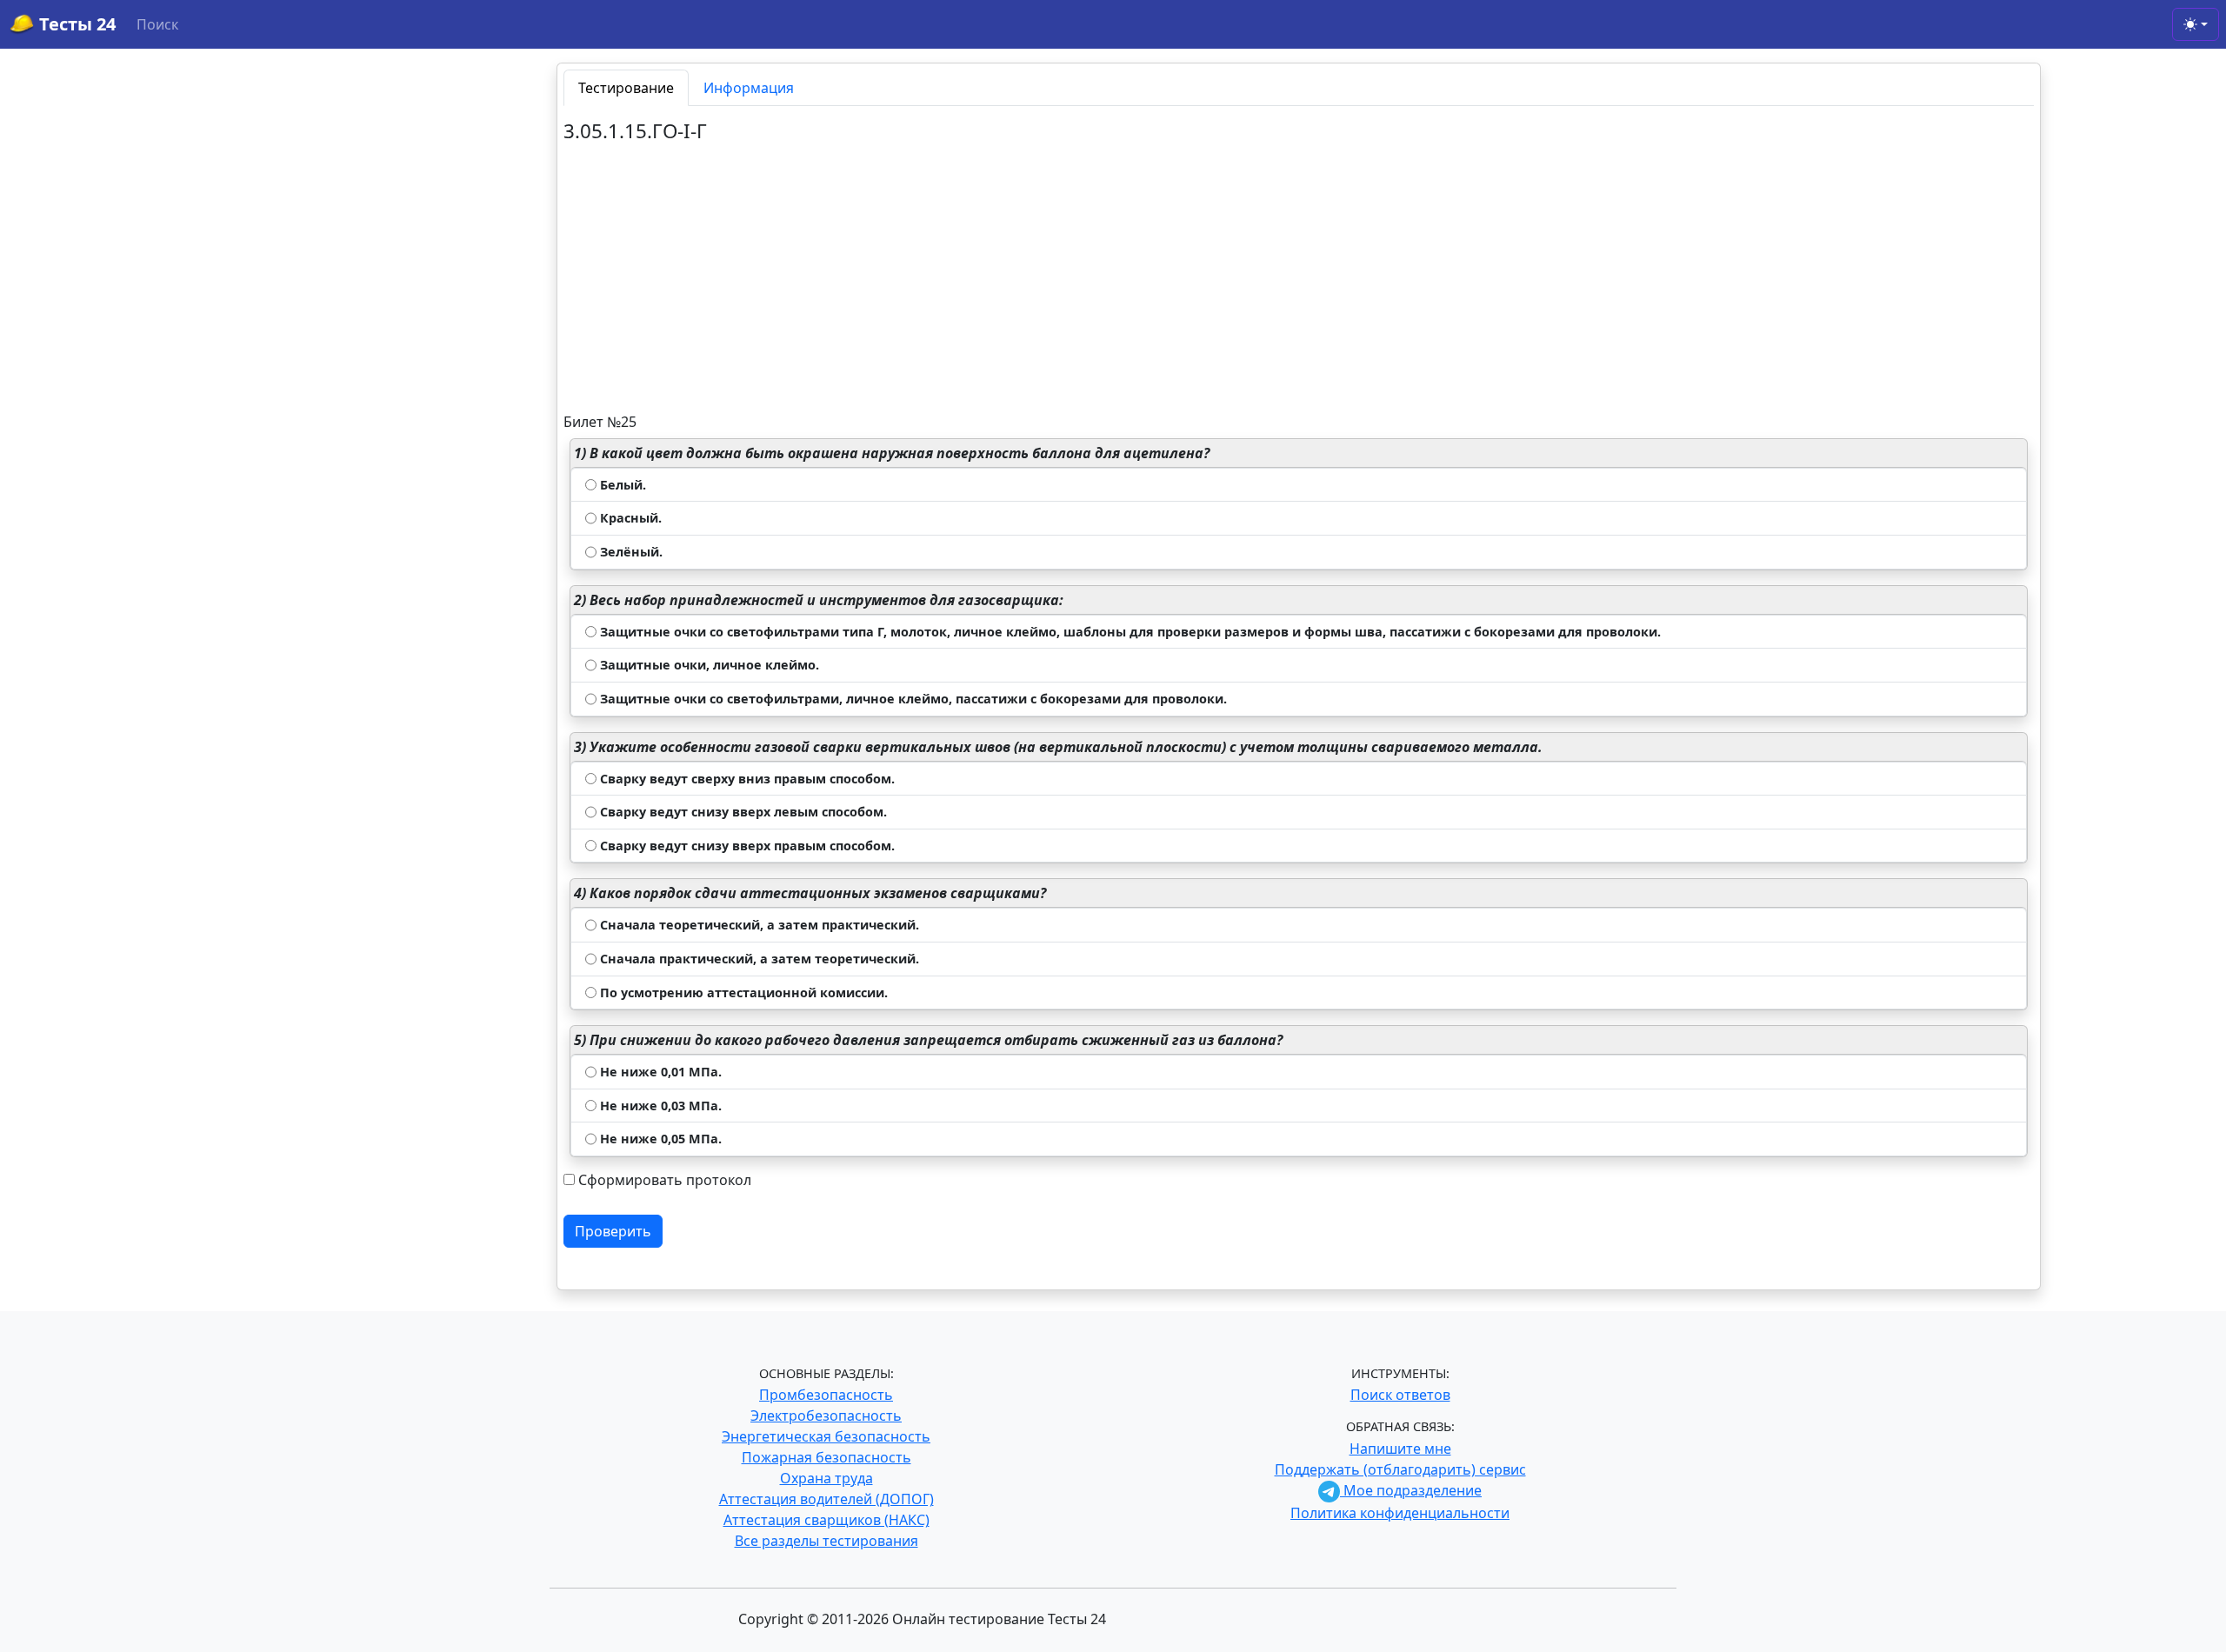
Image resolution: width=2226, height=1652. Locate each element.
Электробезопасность (826, 1416)
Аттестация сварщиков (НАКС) (826, 1520)
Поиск (157, 24)
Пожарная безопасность (826, 1457)
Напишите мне (1400, 1449)
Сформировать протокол (665, 1180)
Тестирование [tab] (626, 88)
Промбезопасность (826, 1395)
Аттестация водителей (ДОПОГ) (826, 1499)
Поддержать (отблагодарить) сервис (1400, 1469)
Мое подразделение (1411, 1490)
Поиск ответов (1400, 1395)
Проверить (613, 1231)
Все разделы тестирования (826, 1541)
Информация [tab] (749, 88)
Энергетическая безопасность (826, 1436)
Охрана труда (826, 1478)
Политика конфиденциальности (1400, 1513)
